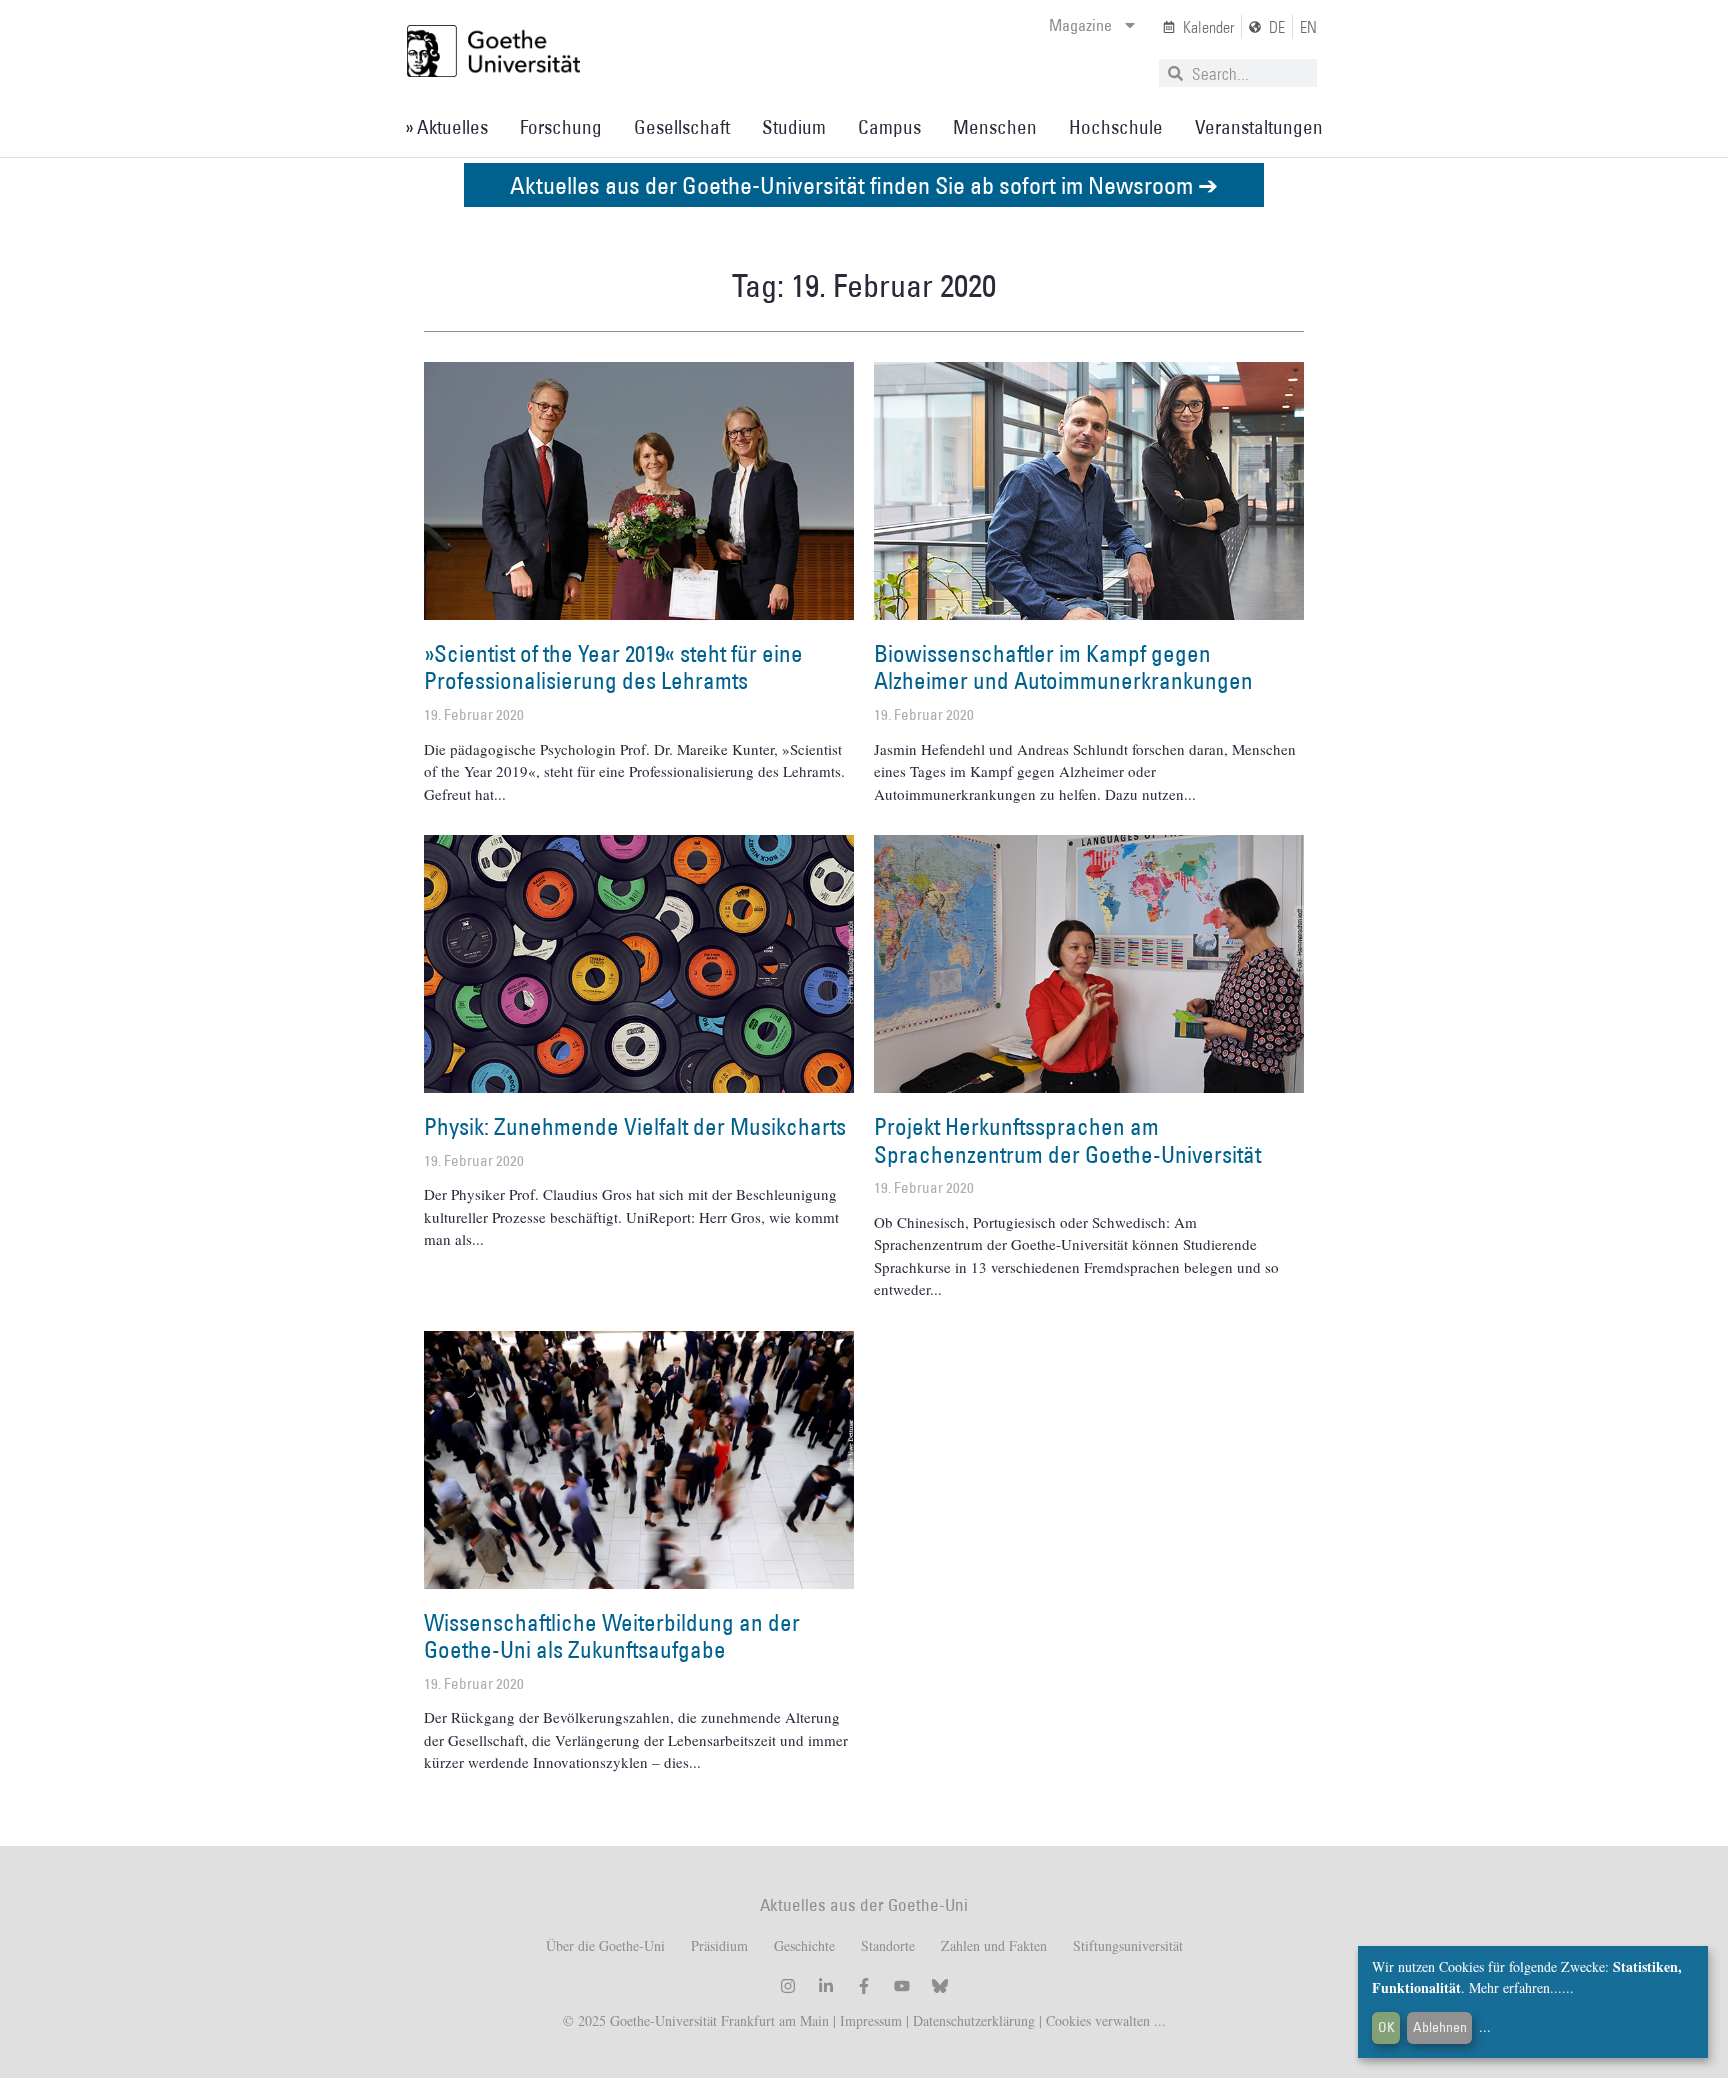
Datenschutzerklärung (974, 2020)
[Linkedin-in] (826, 1986)
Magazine (1080, 25)
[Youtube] (902, 1986)
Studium (794, 127)
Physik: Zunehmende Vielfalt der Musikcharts (635, 1126)
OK (1386, 2027)
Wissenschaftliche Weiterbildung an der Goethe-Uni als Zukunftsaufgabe (612, 1636)
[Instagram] (788, 1986)
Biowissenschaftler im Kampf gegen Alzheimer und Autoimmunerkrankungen (1063, 667)
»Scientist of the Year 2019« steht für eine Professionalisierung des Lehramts (613, 667)
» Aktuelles (446, 127)
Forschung (561, 127)
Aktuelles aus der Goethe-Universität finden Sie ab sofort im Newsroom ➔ (864, 184)
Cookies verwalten (1100, 2020)
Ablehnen (1440, 2027)
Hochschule (1116, 127)
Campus (889, 127)
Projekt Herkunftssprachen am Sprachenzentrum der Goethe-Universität (1067, 1140)
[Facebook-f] (864, 1986)
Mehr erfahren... (1515, 1987)
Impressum (869, 2020)
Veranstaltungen (1259, 127)
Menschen (995, 127)
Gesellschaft (682, 127)
